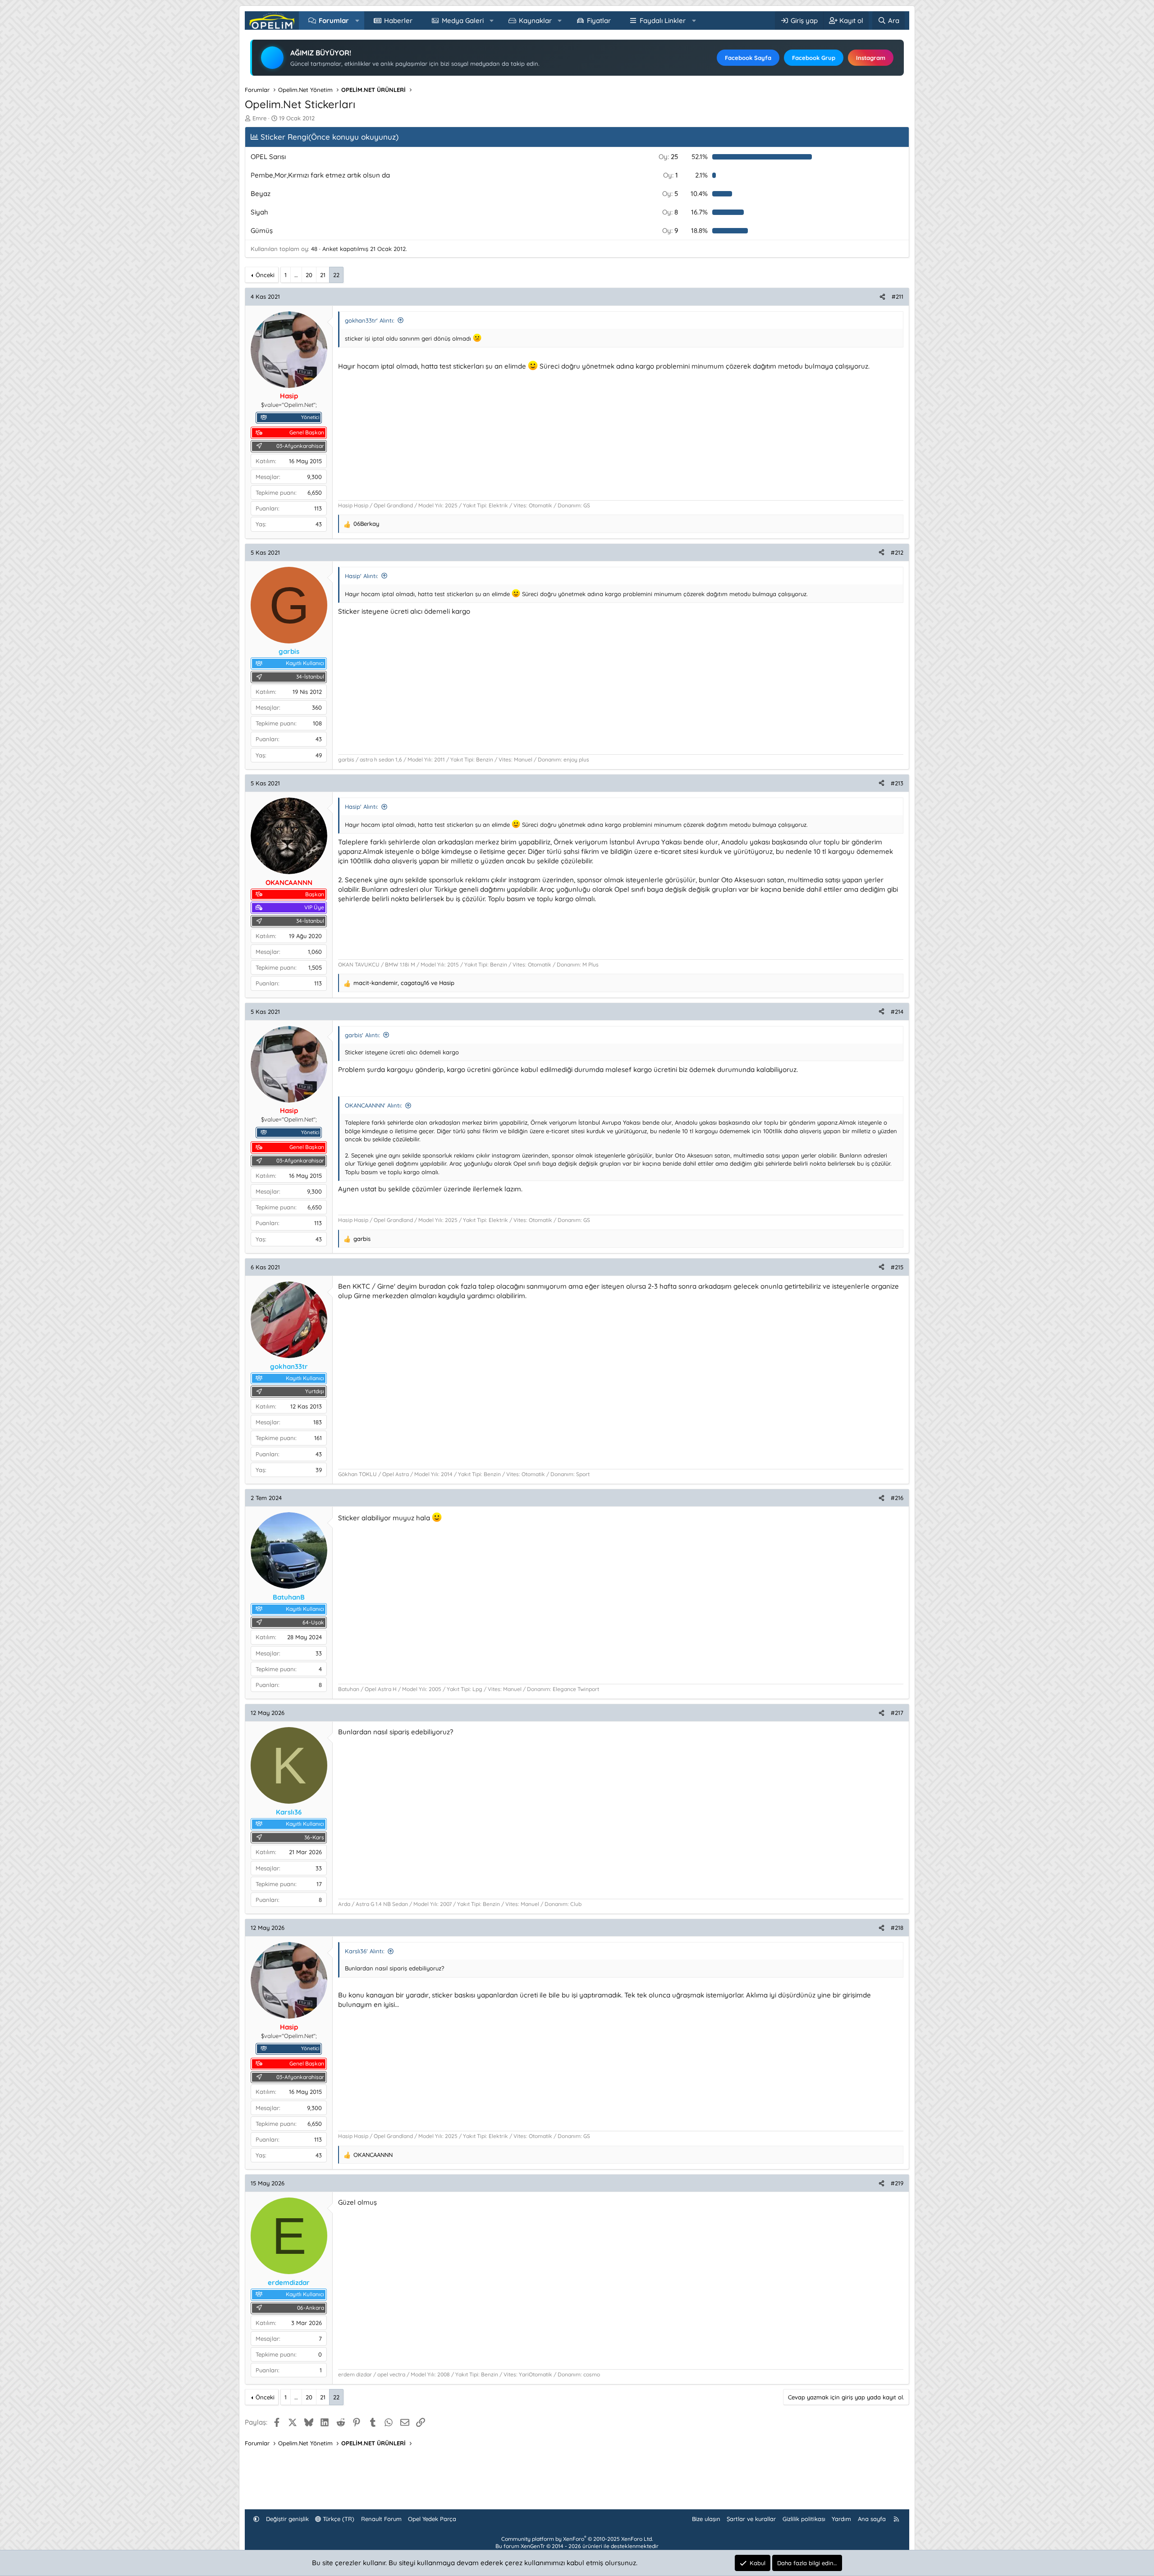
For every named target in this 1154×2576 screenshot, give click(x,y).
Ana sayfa (872, 2519)
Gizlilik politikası (804, 2519)
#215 (897, 1267)
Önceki (265, 275)
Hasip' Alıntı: (362, 576)
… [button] (296, 275)
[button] (357, 21)
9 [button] (670, 230)
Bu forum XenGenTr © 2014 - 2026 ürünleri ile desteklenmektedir (577, 2546)
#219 (897, 2183)
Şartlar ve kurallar (751, 2519)
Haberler (398, 21)
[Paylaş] (882, 296)
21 (323, 275)
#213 (897, 783)
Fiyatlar (599, 21)
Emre (259, 118)
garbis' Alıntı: (362, 1035)
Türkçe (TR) (338, 2519)
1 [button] (671, 175)
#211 (898, 296)
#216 (897, 1498)
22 (336, 275)
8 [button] (670, 212)
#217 (897, 1713)
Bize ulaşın (706, 2519)
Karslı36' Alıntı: (365, 1951)
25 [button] (668, 157)
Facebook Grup (814, 58)
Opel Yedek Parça (432, 2519)
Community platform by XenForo (577, 2539)
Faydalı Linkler (663, 21)
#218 (897, 1928)
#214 (897, 1012)
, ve (404, 983)
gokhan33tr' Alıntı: (370, 320)
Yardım (841, 2519)
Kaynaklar (535, 21)
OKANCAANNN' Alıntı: (373, 1105)
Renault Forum (381, 2519)
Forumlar (334, 21)
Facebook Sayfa (748, 58)
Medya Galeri (463, 21)
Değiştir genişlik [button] (287, 2519)
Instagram (871, 58)
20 (309, 275)
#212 (897, 552)
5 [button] (670, 194)
